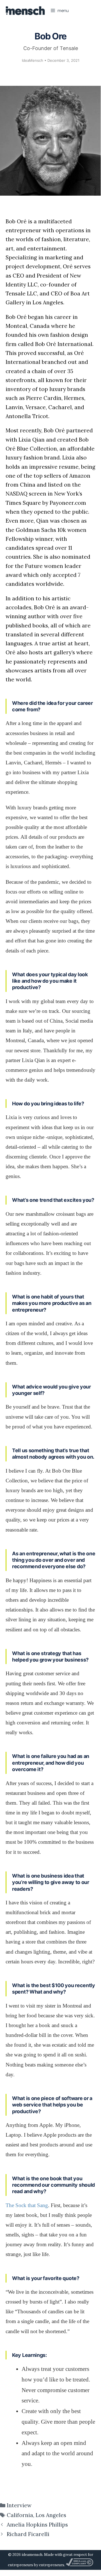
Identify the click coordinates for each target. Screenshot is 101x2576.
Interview (19, 2505)
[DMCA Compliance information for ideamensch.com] (79, 2565)
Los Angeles (51, 2515)
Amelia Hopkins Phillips (37, 2525)
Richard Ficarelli (28, 2534)
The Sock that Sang (27, 2205)
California (20, 2515)
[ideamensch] (25, 11)
